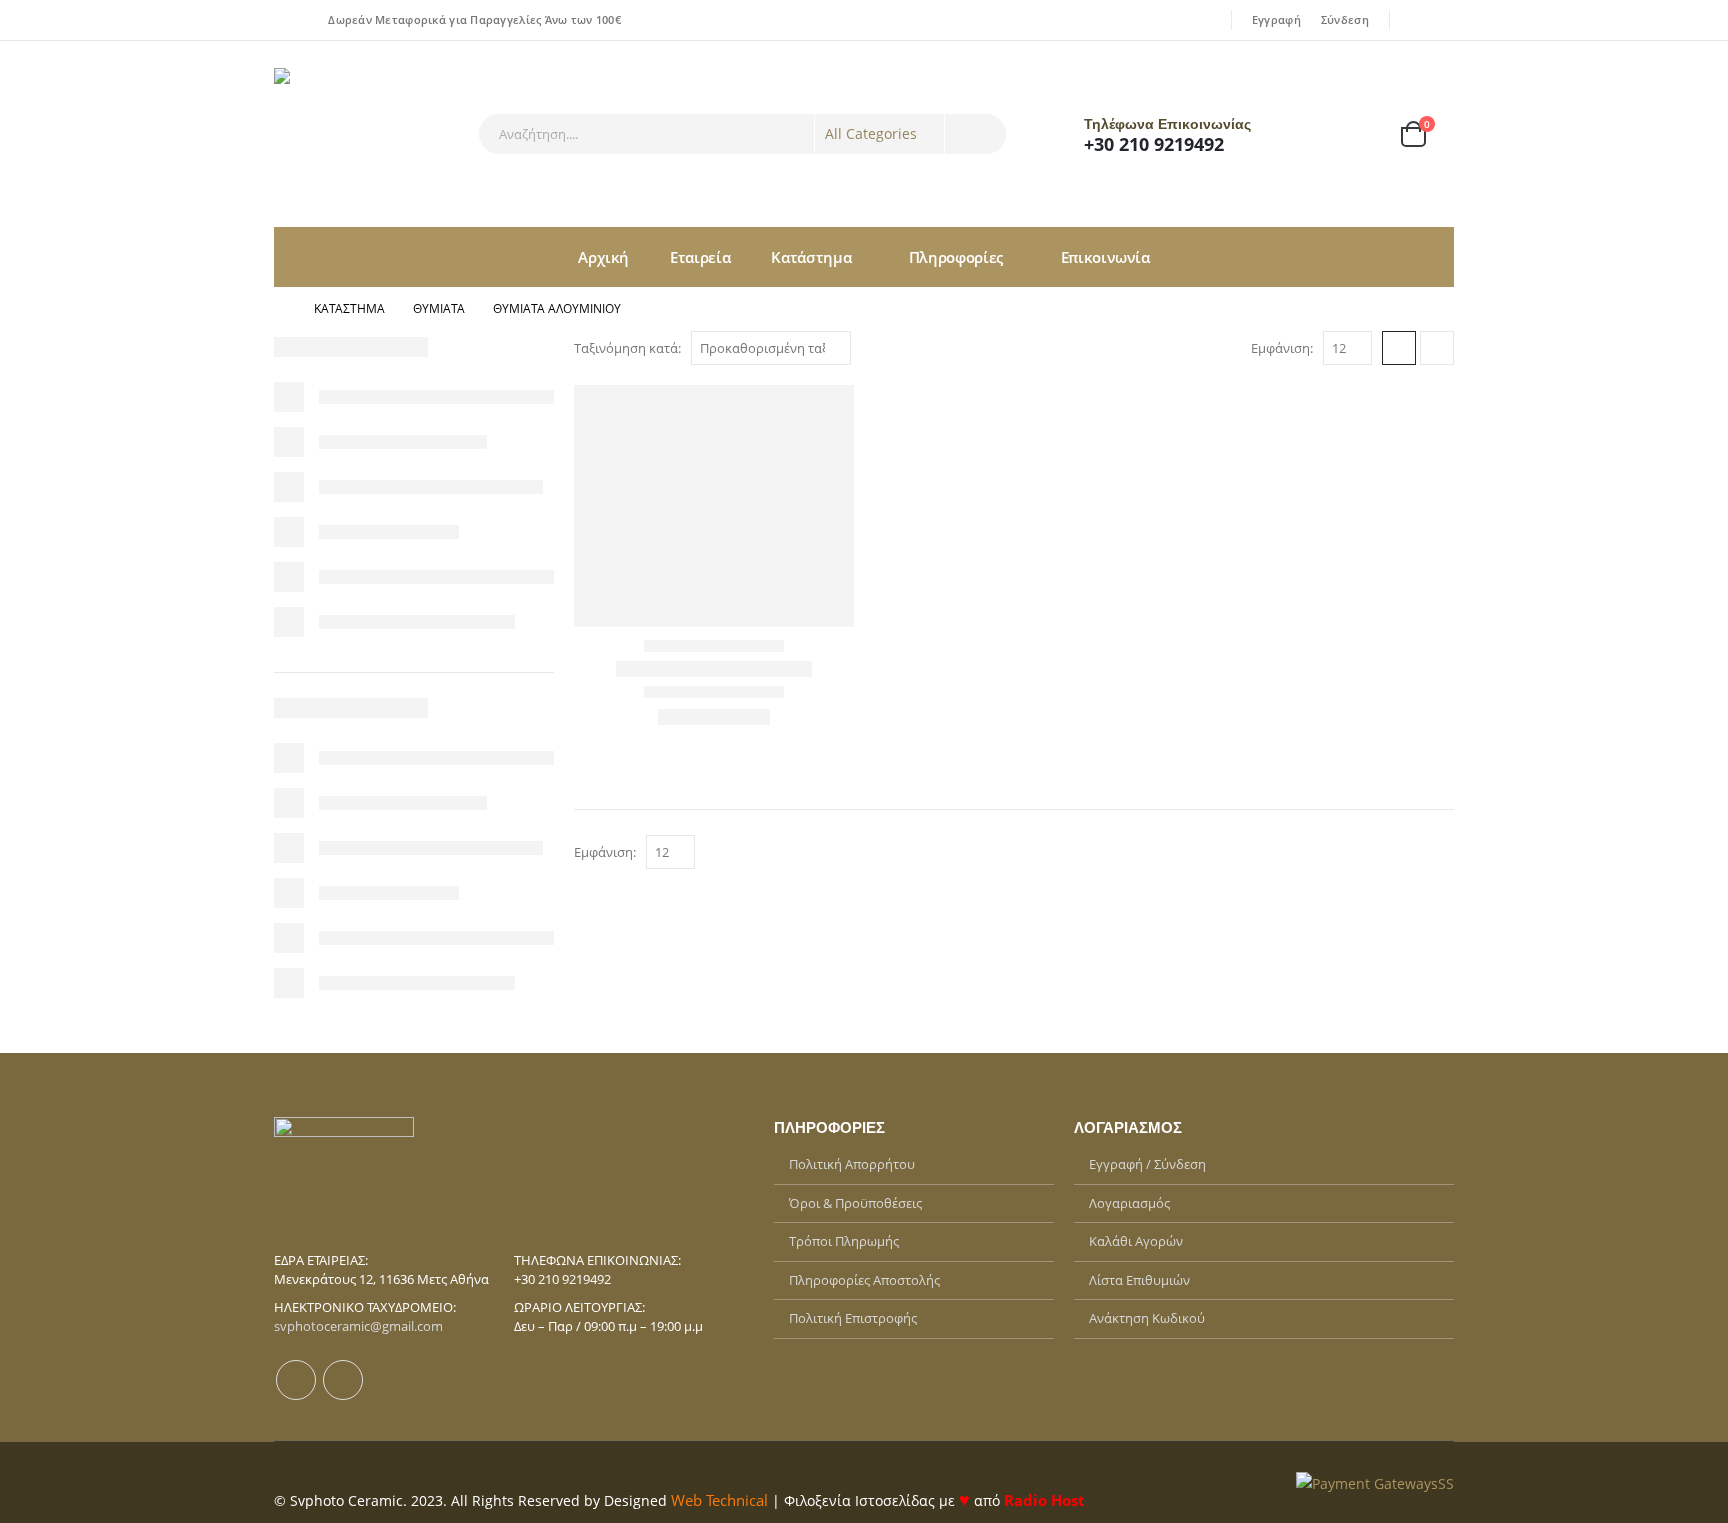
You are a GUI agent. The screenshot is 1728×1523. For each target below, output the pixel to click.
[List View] (1437, 348)
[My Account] (1305, 134)
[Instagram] (1441, 20)
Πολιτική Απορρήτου (852, 1164)
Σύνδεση (1345, 19)
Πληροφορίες (956, 257)
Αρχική (603, 257)
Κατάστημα (811, 257)
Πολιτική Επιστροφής (853, 1318)
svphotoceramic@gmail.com (358, 1326)
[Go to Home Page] (280, 309)
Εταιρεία (700, 257)
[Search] (976, 134)
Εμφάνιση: (1282, 348)
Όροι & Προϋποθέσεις (855, 1203)
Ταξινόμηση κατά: (627, 348)
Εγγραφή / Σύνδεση (1147, 1164)
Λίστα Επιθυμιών (1139, 1280)
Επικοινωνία (1105, 257)
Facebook (296, 1380)
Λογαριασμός (1129, 1203)
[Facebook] (1413, 20)
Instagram (343, 1380)
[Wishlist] (1358, 134)
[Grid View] (1399, 348)
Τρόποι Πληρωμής (844, 1241)
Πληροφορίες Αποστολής (864, 1280)
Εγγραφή (1276, 19)
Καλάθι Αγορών (1136, 1241)
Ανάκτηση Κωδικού (1147, 1318)
